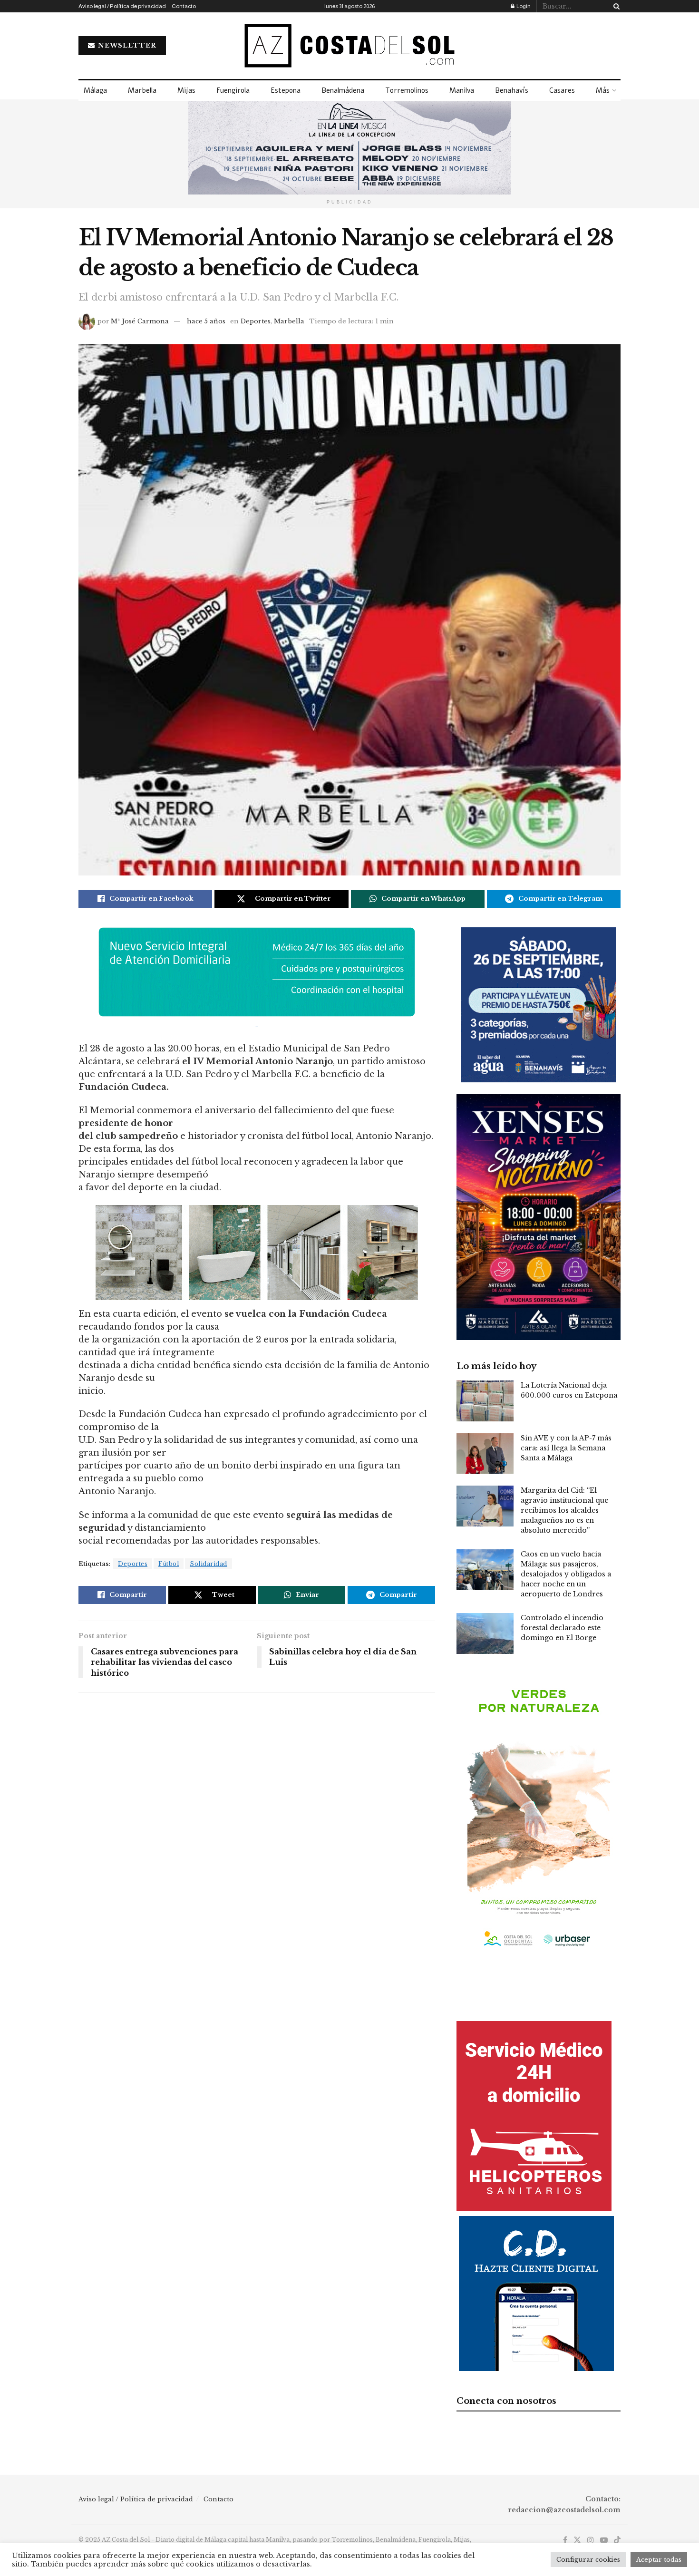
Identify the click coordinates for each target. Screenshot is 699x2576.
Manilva (462, 90)
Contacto (184, 6)
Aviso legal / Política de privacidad (122, 6)
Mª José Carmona (140, 321)
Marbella (142, 90)
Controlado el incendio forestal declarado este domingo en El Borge (562, 1628)
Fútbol (169, 1564)
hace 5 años (206, 321)
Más (603, 90)
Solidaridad (209, 1564)
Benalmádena (343, 90)
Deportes (256, 321)
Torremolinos (407, 90)
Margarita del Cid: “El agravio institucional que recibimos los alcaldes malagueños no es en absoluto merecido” (564, 1510)
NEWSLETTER (126, 45)
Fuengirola (233, 90)
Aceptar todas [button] (659, 2560)
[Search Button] (615, 6)
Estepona (286, 90)
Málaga (95, 90)
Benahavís (512, 90)
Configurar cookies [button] (588, 2560)
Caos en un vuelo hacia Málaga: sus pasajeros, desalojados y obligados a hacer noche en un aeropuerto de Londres (566, 1574)
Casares (562, 90)
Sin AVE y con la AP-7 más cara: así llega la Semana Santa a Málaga (566, 1448)
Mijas (186, 90)
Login (523, 6)
